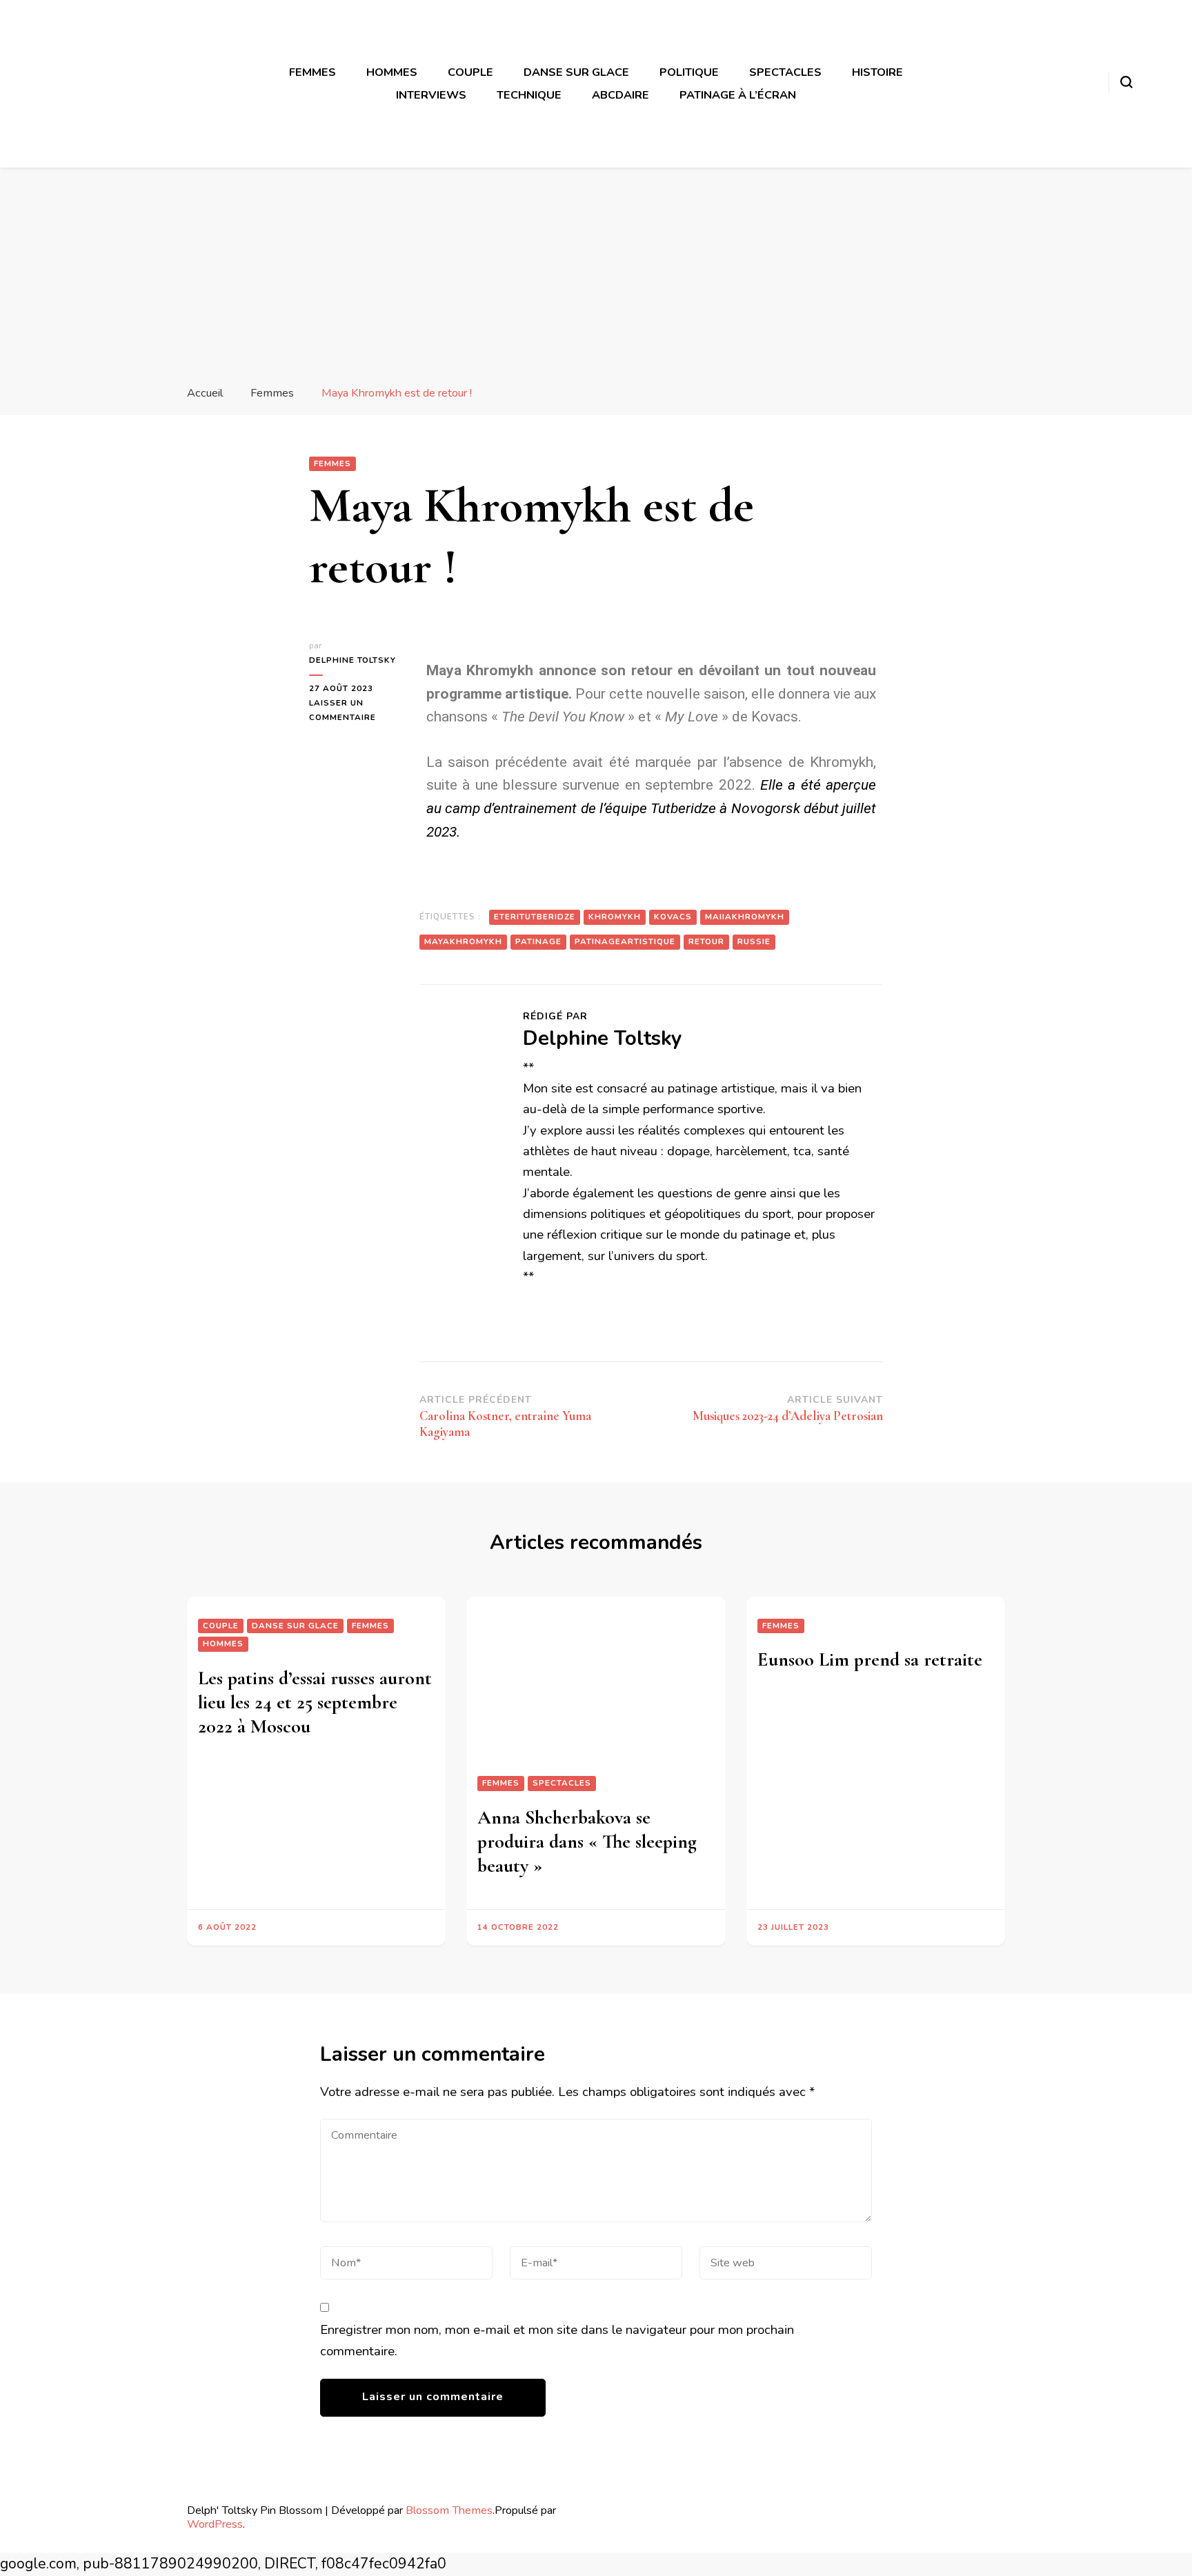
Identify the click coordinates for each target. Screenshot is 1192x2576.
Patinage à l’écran (738, 95)
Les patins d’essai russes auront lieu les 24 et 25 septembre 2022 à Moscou (315, 1702)
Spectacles (785, 72)
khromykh (615, 917)
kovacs (673, 917)
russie (754, 941)
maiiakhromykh (745, 917)
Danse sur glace (576, 72)
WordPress (215, 2524)
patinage (538, 941)
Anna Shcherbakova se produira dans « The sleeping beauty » (587, 1841)
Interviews (431, 95)
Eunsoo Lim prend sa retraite (870, 1659)
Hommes (392, 72)
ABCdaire (620, 95)
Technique (529, 95)
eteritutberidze (535, 917)
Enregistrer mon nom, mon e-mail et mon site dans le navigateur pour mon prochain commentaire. (557, 2340)
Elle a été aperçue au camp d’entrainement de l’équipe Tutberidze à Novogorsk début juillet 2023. (651, 808)
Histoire (877, 72)
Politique (689, 72)
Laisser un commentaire (354, 709)
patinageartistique (625, 941)
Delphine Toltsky (352, 660)
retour (706, 941)
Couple (470, 72)
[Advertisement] (596, 271)
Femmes (312, 72)
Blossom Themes (449, 2510)
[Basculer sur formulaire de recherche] (1126, 82)
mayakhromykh (463, 941)
